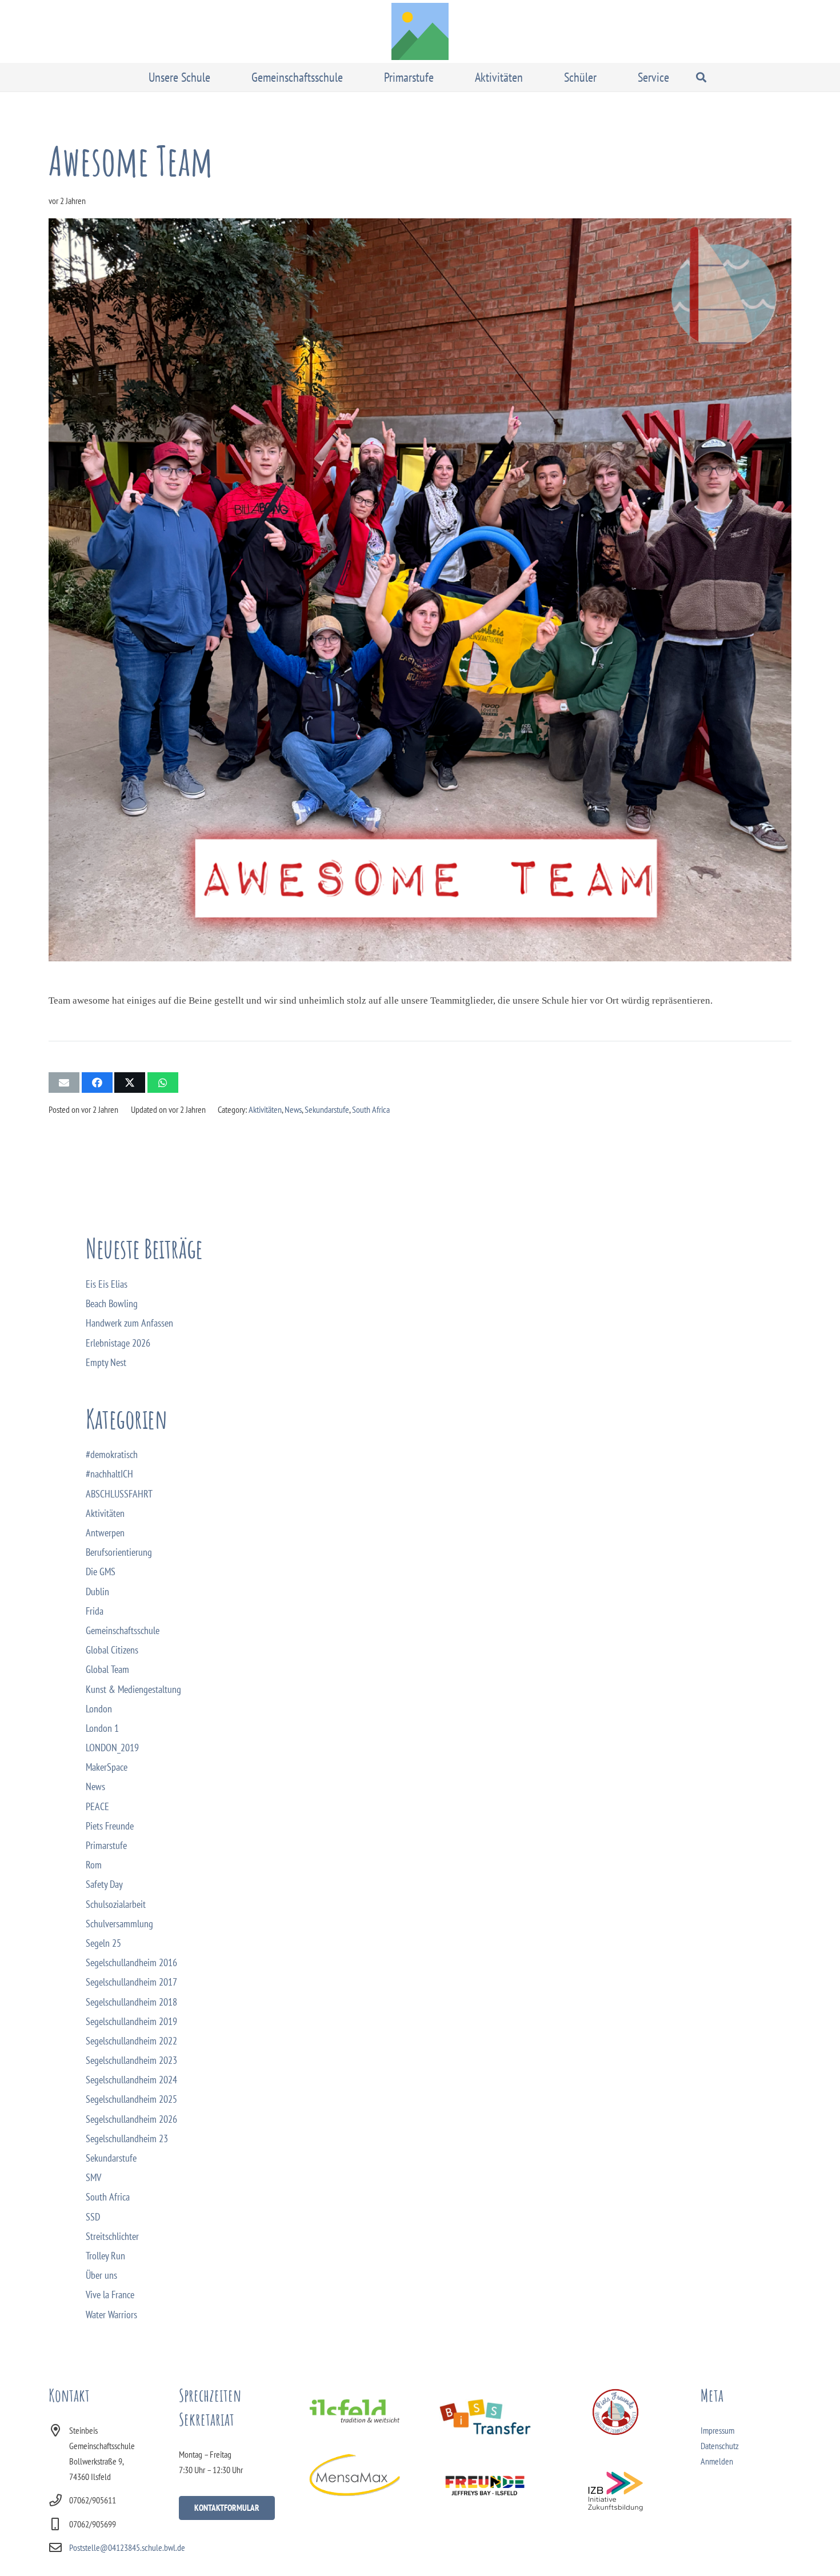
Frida (95, 1611)
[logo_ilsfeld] (355, 2411)
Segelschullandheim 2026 (131, 2119)
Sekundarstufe (327, 1109)
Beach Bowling (112, 1303)
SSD (93, 2217)
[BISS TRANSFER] (485, 2417)
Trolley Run (105, 2256)
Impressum (717, 2430)
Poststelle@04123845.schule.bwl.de (127, 2547)
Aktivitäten (265, 1109)
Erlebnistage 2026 (118, 1343)
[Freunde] (485, 2484)
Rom (94, 1865)
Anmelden (717, 2461)
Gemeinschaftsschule (123, 1630)
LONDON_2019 (112, 1748)
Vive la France (110, 2295)
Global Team (107, 1669)
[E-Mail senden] (64, 1083)
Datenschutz (720, 2446)
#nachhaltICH (109, 1474)
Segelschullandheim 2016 (131, 1962)
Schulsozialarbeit (116, 1904)
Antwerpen (105, 1533)
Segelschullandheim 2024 (131, 2080)
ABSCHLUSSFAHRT (119, 1494)
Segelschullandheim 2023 (131, 2060)
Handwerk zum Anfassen (129, 1323)
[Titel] (420, 31)
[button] (218, 77)
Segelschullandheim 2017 (131, 1982)
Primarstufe (106, 1845)
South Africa (371, 1109)
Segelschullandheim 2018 (131, 2002)
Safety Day (104, 1884)
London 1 (102, 1728)
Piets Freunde (110, 1826)
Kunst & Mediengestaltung (133, 1689)
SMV (93, 2177)
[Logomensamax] (355, 2475)
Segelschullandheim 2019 (131, 2021)
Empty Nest (106, 1362)
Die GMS (101, 1571)
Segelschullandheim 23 (127, 2138)
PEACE (97, 1806)
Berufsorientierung (119, 1552)
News (293, 1109)
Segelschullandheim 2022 (131, 2041)
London (99, 1709)
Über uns (101, 2275)
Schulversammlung (119, 1924)
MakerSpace (107, 1767)
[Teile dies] (97, 1083)
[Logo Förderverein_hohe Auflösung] (616, 2412)
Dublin (97, 1591)
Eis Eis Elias (107, 1284)
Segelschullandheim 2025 (131, 2099)
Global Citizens (112, 1650)
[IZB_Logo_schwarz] (616, 2491)
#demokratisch (112, 1454)
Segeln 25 (103, 1943)
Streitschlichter (112, 2236)
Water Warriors (111, 2315)
